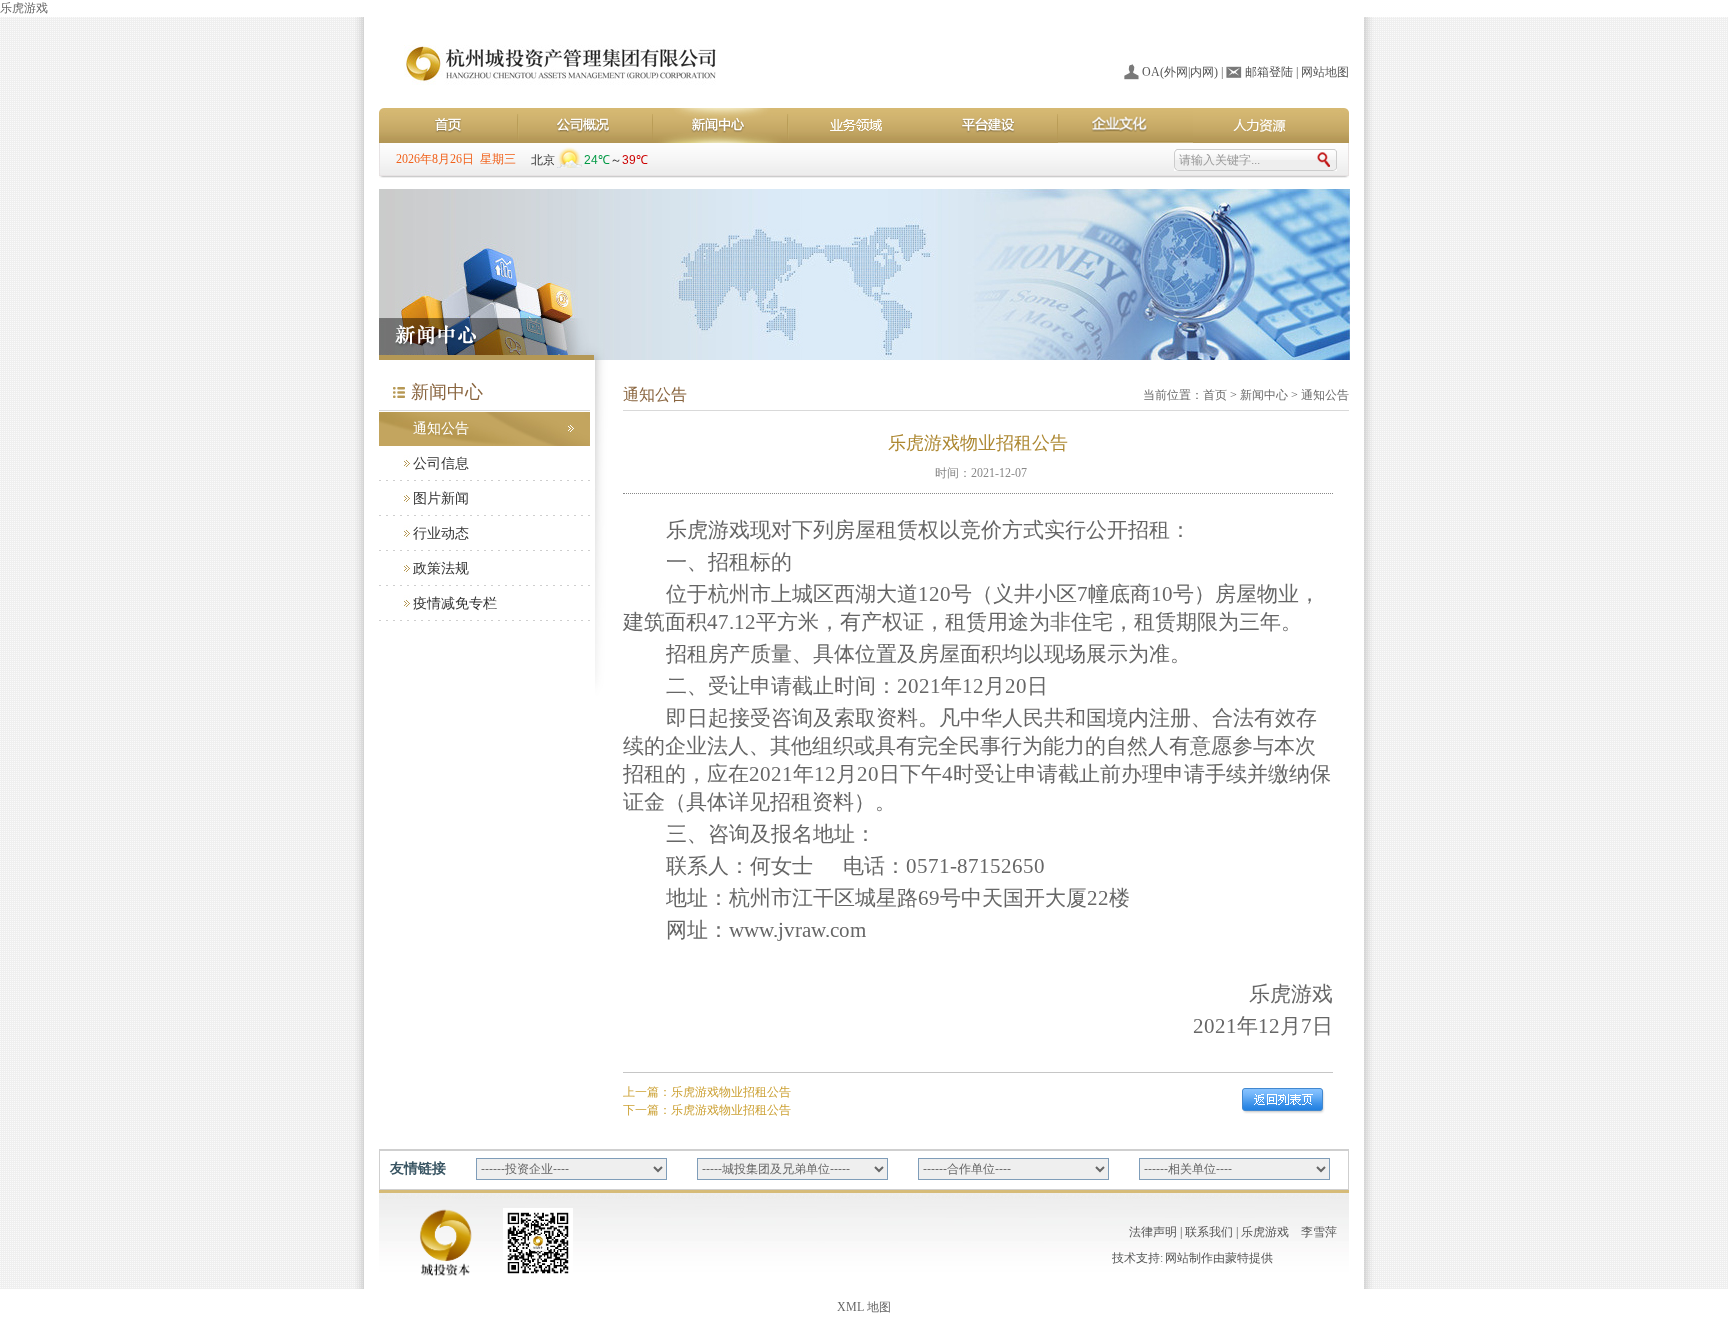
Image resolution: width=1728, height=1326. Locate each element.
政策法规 (441, 568)
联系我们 (1209, 1232)
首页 (1215, 395)
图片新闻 (441, 498)
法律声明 (1153, 1232)
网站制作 (1189, 1258)
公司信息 (441, 463)
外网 (1176, 72)
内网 (1202, 72)
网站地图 (1325, 72)
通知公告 (441, 428)
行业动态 (441, 533)
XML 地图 (864, 1307)
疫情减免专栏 (455, 603)
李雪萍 (1319, 1232)
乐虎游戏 (24, 8)
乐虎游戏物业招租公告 (731, 1092)
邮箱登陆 (1269, 72)
